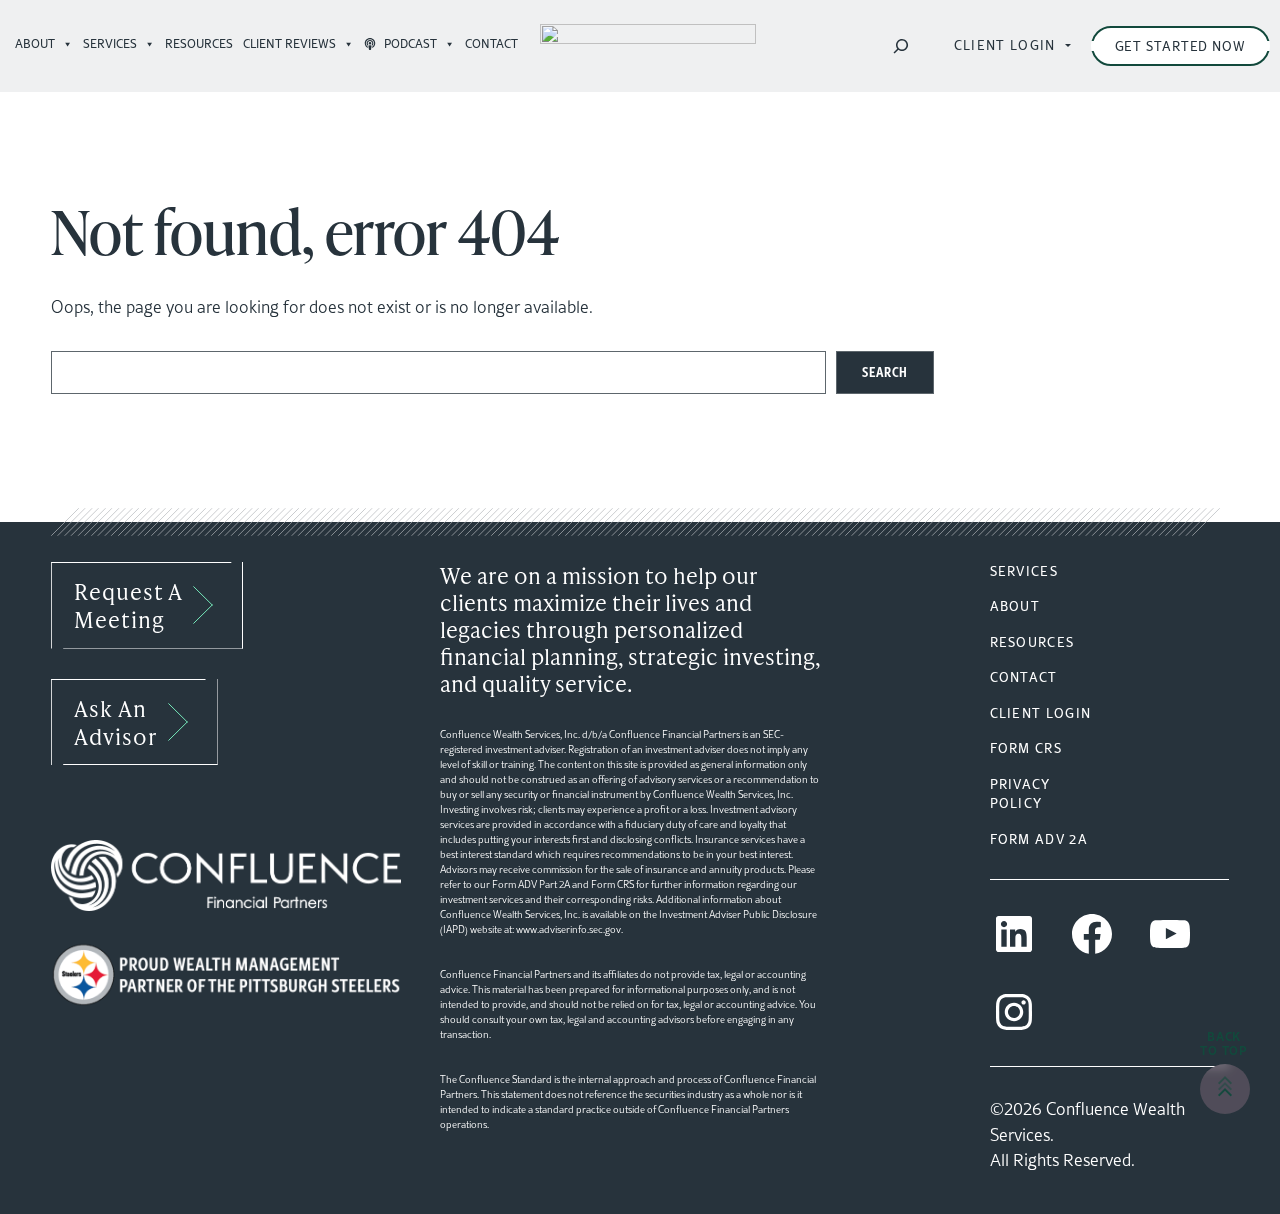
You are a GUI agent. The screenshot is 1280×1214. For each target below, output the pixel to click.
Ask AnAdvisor (115, 722)
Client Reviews (289, 43)
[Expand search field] (901, 46)
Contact (494, 43)
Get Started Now (1181, 46)
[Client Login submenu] (1068, 46)
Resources (199, 43)
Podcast (409, 43)
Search (885, 371)
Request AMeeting (128, 605)
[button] (1225, 1089)
